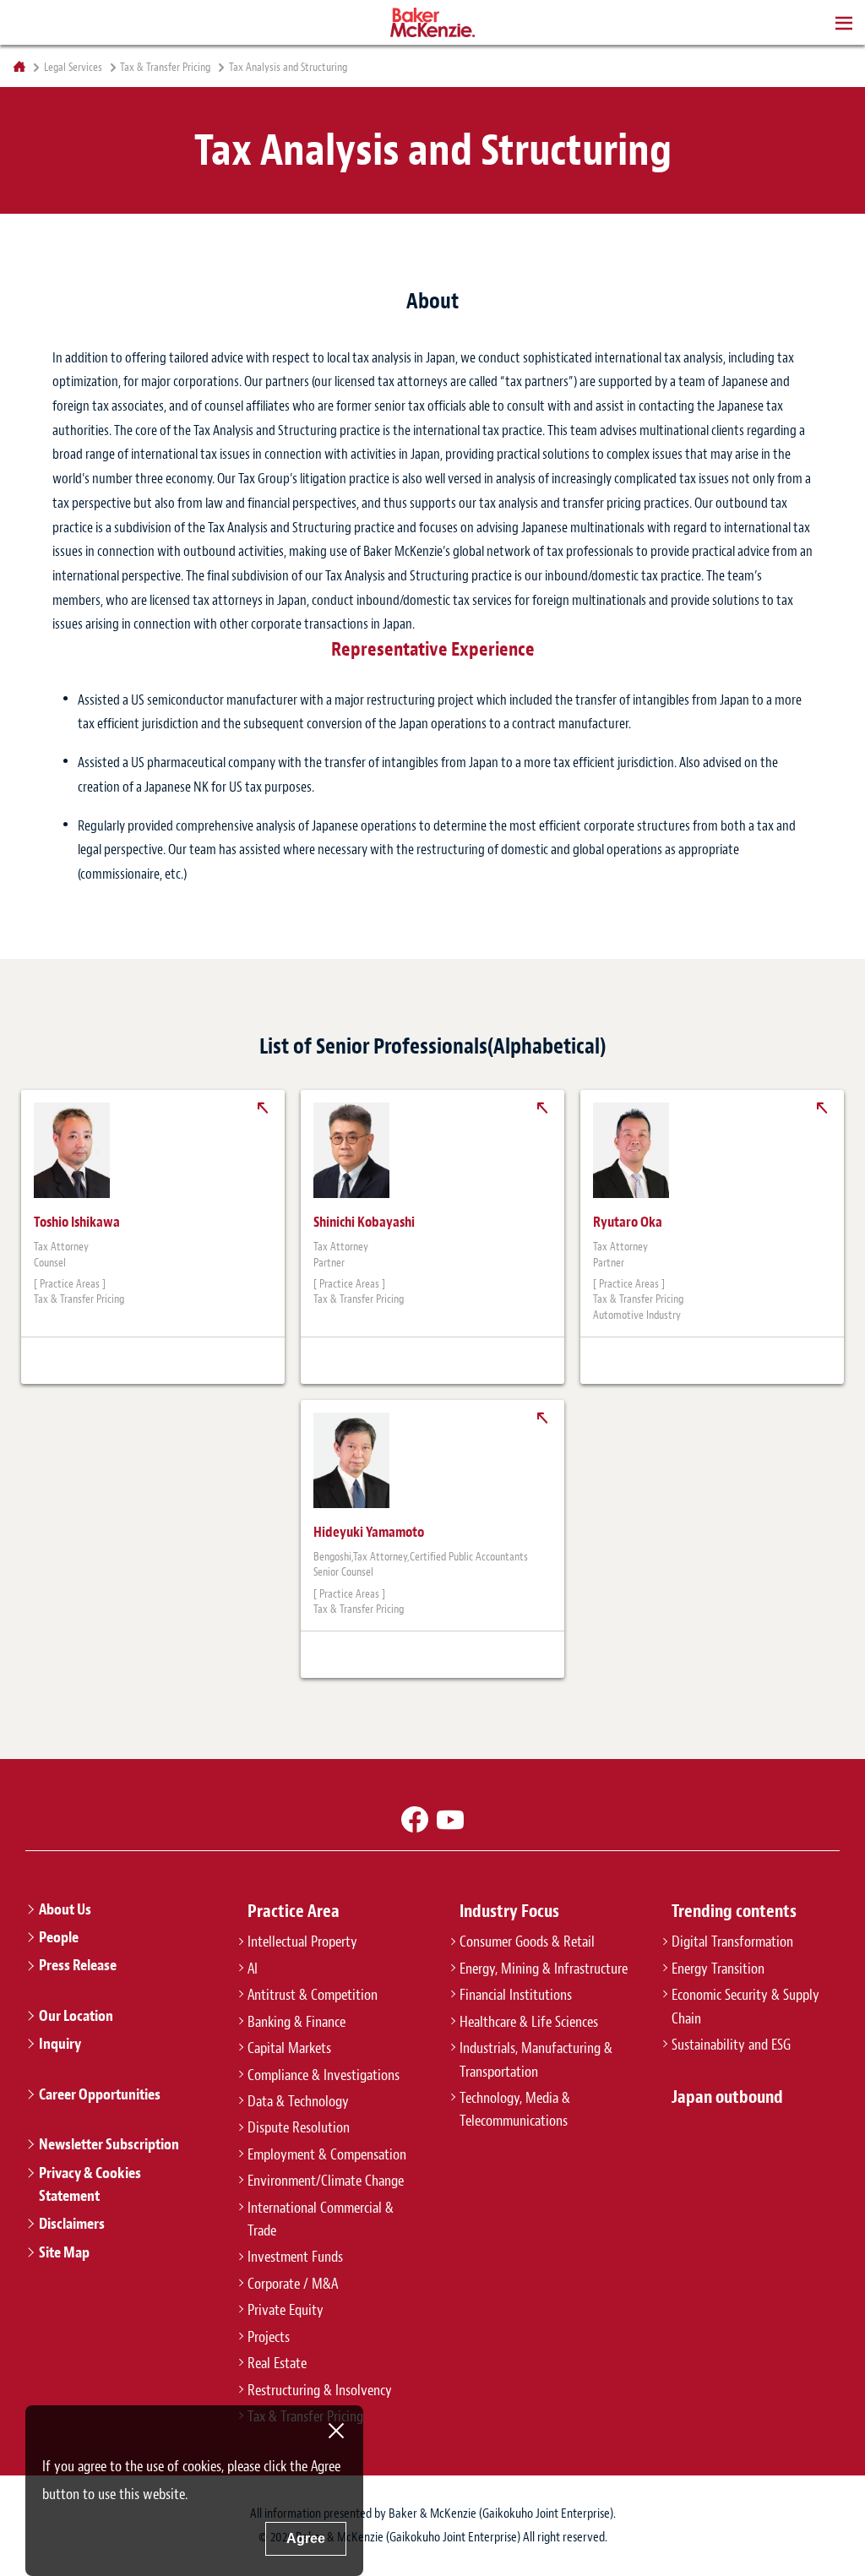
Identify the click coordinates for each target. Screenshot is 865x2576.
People (59, 1937)
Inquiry (60, 2044)
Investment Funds (295, 2257)
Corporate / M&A (293, 2284)
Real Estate (277, 2363)
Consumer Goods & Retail (527, 1942)
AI (253, 1969)
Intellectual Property (302, 1942)
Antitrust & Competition (313, 1995)
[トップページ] (19, 67)
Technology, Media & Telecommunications (515, 2109)
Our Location (76, 2016)
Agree (306, 2538)
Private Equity (286, 2310)
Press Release (78, 1965)
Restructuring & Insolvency (320, 2390)
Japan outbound (727, 2097)
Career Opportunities (100, 2094)
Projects (269, 2337)
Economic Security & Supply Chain (745, 2006)
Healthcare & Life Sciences (529, 2022)
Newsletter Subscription (109, 2144)
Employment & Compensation (327, 2154)
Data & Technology (298, 2101)
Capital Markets (289, 2048)
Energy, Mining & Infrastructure (544, 1969)
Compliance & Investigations (324, 2075)
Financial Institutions (516, 1995)
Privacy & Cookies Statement (90, 2184)
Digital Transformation (732, 1942)
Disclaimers (72, 2224)
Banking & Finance (296, 2022)
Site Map (64, 2252)
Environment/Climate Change (326, 2181)
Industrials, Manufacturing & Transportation (536, 2059)
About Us (65, 1909)
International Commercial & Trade (321, 2219)
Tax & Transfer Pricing (165, 68)
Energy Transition (718, 1969)
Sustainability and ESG (731, 2045)
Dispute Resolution (299, 2127)
